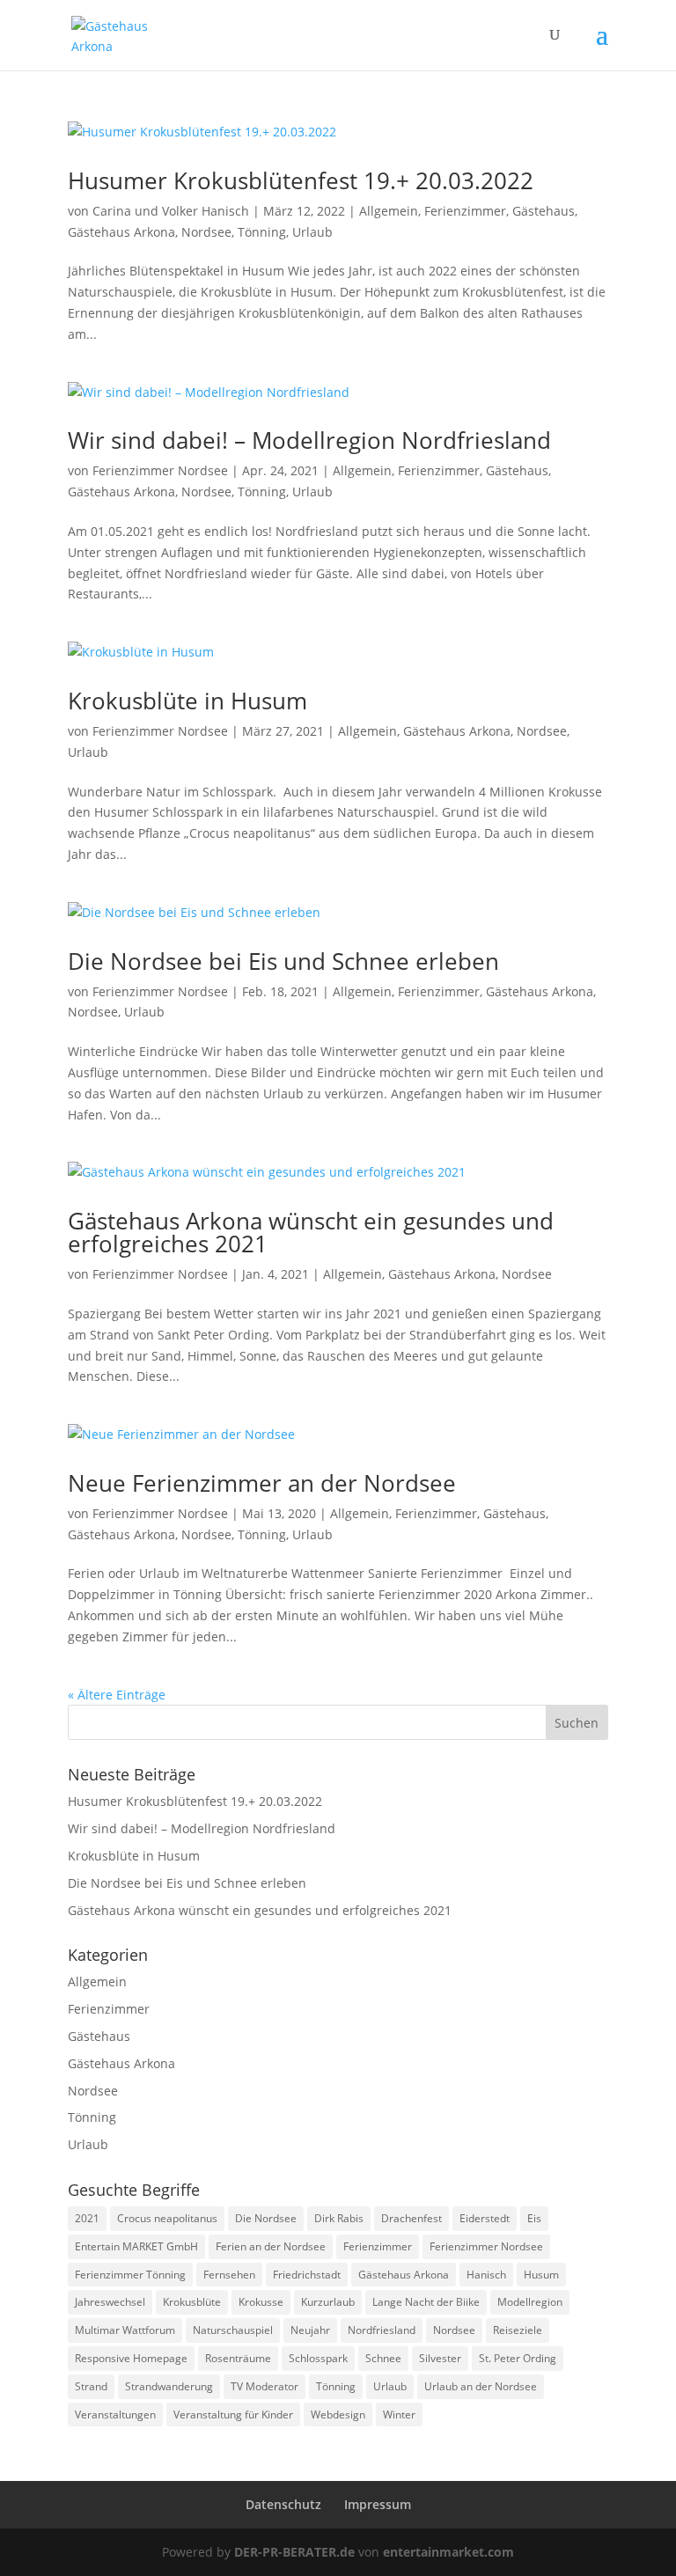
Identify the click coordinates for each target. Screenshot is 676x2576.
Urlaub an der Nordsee (481, 2386)
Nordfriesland (382, 2330)
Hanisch (486, 2275)
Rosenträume (238, 2358)
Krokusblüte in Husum (187, 701)
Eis (534, 2218)
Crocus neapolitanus (167, 2218)
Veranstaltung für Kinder (233, 2415)
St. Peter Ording (518, 2358)
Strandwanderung (169, 2386)
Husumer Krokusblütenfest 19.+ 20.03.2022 (301, 180)
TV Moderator (265, 2386)
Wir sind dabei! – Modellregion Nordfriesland (309, 440)
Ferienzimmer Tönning (130, 2275)
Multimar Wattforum (125, 2330)
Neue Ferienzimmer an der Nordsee (262, 1483)
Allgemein (389, 211)
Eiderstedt (485, 2218)
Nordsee (206, 232)
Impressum (378, 2504)
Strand (91, 2386)
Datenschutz (283, 2504)
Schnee (383, 2358)
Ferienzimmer (465, 211)
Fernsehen (229, 2275)
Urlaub (312, 232)
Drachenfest (411, 2218)
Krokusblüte (192, 2302)
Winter (399, 2415)
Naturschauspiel (233, 2330)
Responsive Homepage (131, 2358)
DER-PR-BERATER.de (294, 2552)
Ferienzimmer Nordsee (160, 470)
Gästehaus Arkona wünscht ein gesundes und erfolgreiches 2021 (311, 1232)
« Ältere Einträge (117, 1695)
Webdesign (338, 2415)
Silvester (440, 2358)
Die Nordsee (266, 2218)
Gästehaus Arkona (121, 232)
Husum (541, 2275)
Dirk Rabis (339, 2218)
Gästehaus (544, 211)
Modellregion (530, 2302)
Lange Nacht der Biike (426, 2302)
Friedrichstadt (307, 2275)
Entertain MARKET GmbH (136, 2246)
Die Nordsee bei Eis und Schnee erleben (283, 961)
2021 (87, 2218)
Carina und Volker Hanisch (171, 211)
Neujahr (310, 2330)
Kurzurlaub (328, 2302)
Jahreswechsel (110, 2302)
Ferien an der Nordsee (271, 2246)
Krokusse (261, 2302)
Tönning (262, 232)
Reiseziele (518, 2330)
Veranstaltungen (115, 2415)
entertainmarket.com (448, 2552)
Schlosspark (318, 2358)
